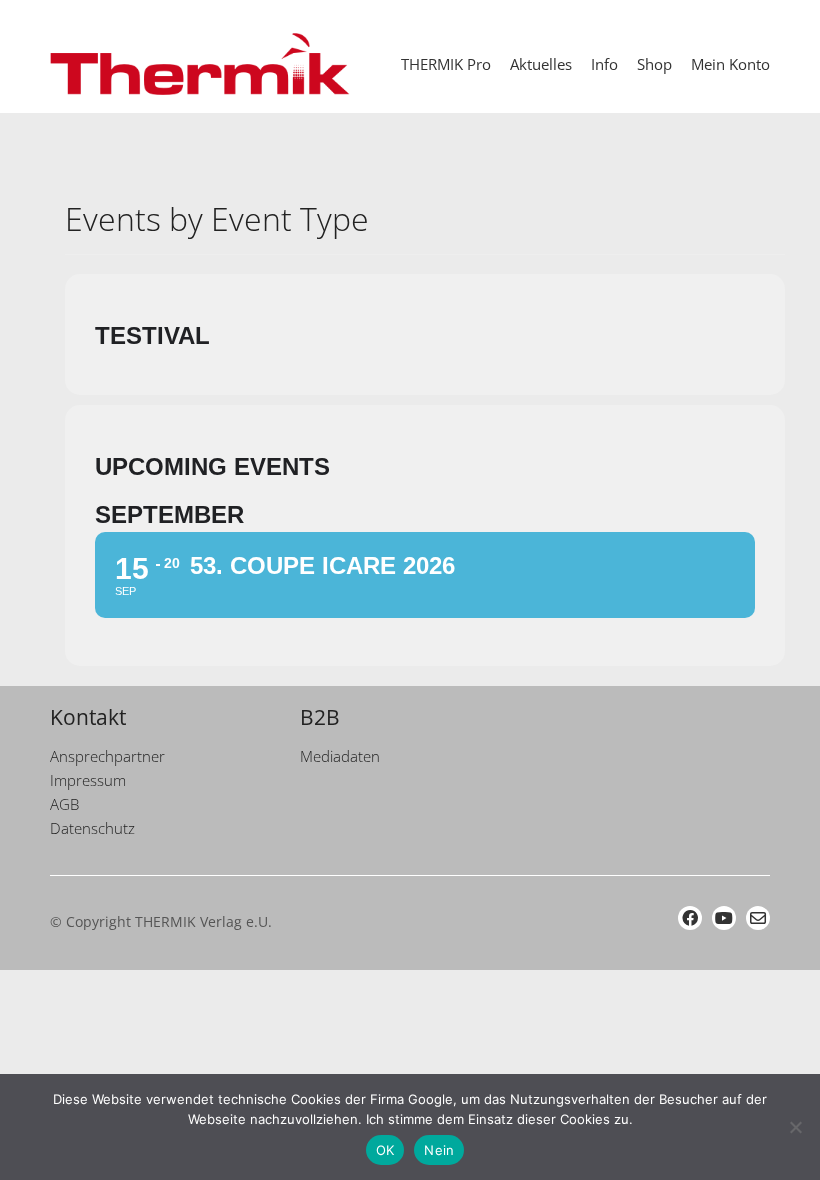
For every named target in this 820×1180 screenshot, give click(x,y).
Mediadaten (340, 756)
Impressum (88, 780)
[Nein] (795, 1127)
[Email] (758, 918)
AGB (64, 804)
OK (385, 1150)
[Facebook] (690, 918)
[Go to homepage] (200, 64)
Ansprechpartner (107, 756)
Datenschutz (92, 828)
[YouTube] (724, 918)
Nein (439, 1150)
